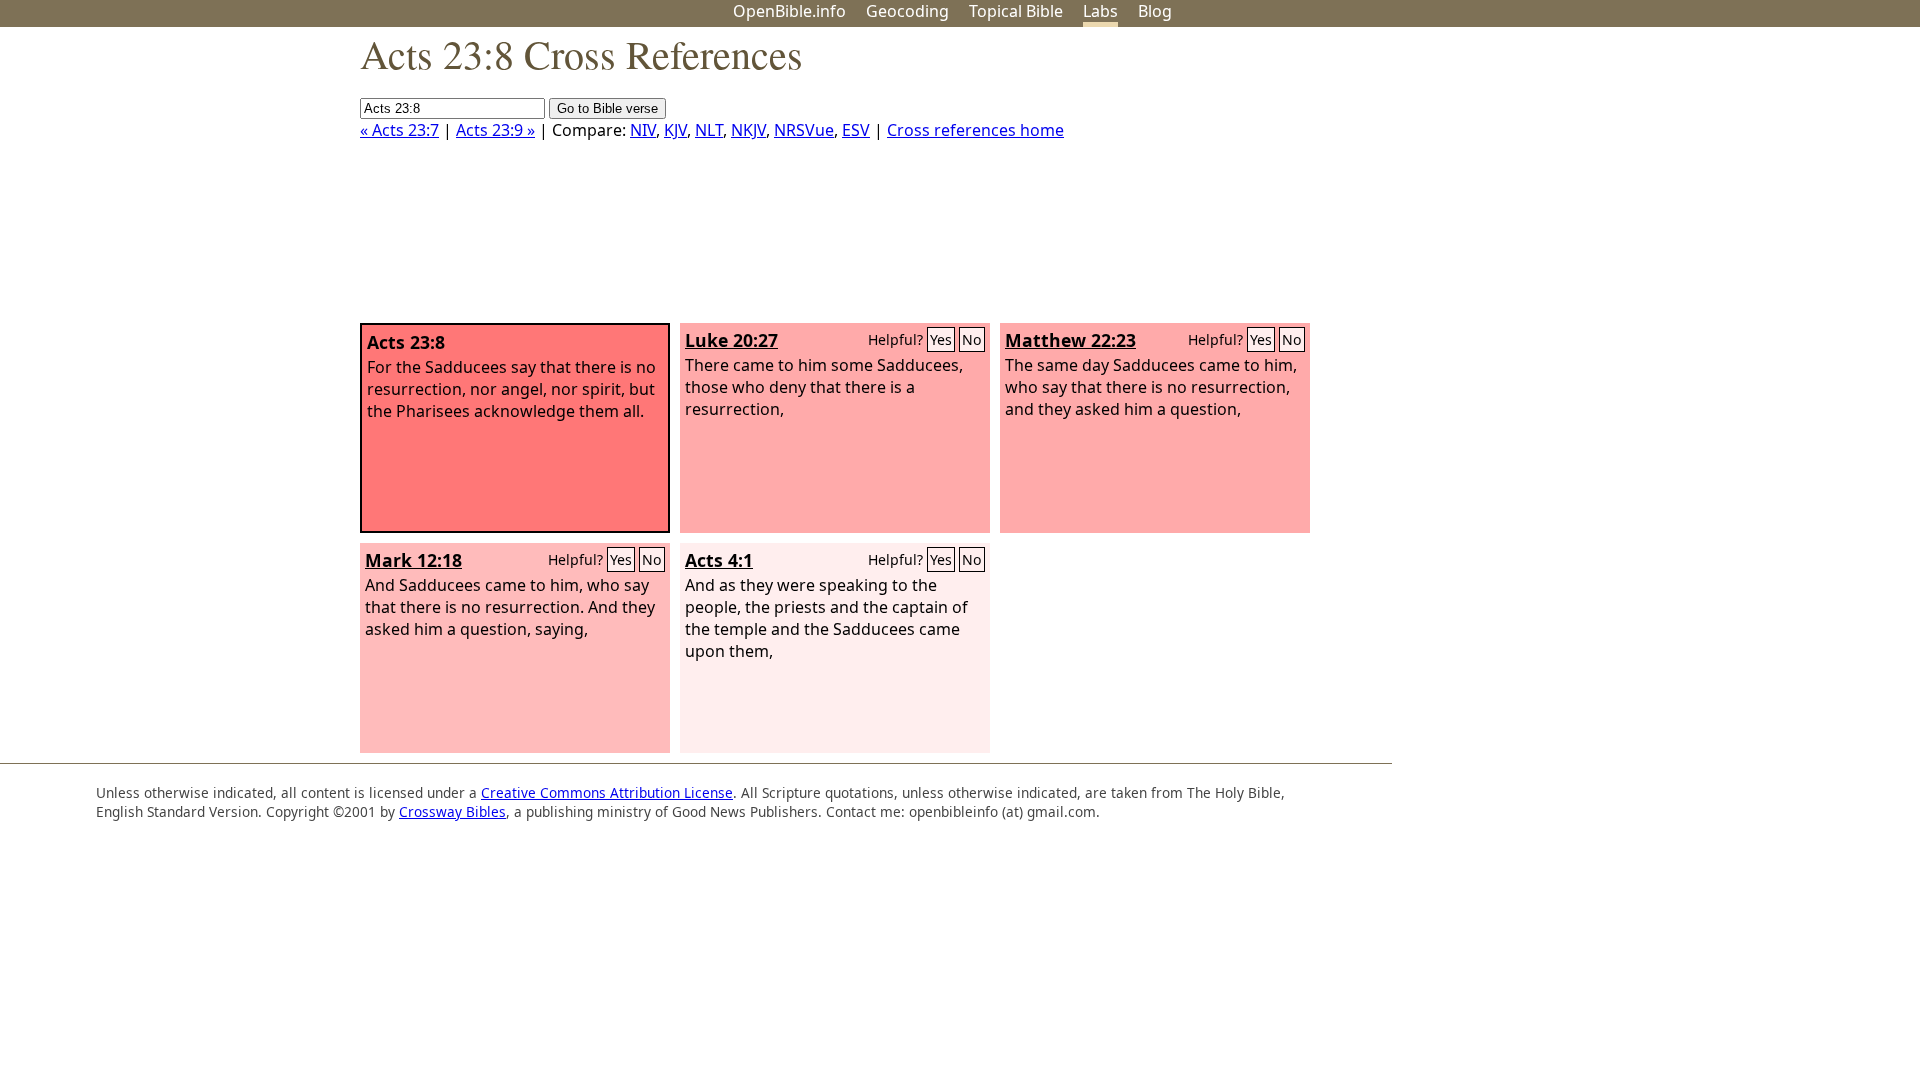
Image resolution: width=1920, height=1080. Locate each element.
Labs (1100, 11)
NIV (643, 130)
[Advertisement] (1718, 183)
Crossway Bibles (452, 811)
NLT (709, 130)
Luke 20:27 (731, 340)
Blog (1155, 11)
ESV (856, 130)
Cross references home (975, 130)
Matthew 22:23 (1070, 340)
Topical (1016, 11)
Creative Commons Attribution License (607, 792)
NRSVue (804, 130)
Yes (941, 339)
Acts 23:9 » (495, 130)
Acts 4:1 (719, 560)
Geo (907, 11)
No (972, 339)
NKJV (748, 130)
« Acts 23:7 (399, 130)
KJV (675, 130)
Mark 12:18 (413, 560)
